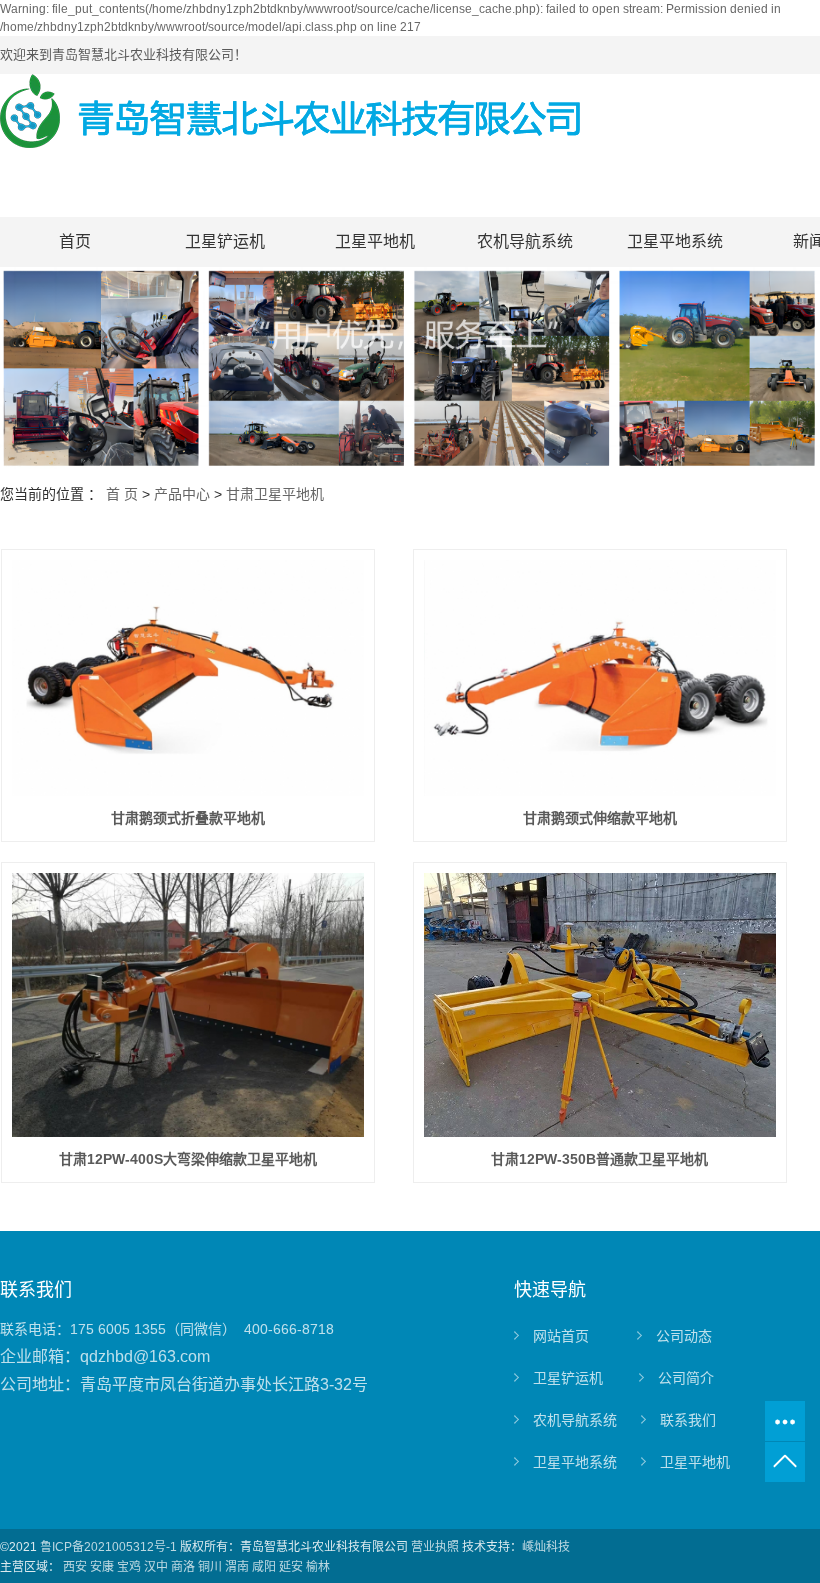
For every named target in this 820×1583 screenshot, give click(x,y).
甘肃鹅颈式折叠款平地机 (188, 818)
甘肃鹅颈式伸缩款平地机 (600, 818)
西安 (75, 1567)
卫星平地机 (375, 241)
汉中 (156, 1567)
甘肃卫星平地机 (275, 494)
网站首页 (561, 1336)
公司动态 (684, 1336)
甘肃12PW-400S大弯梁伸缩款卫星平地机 (188, 1159)
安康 (102, 1567)
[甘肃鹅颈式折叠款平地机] (188, 678)
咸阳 (264, 1567)
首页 (75, 241)
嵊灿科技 (546, 1547)
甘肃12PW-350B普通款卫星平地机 (599, 1159)
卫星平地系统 (675, 241)
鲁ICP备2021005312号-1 (108, 1547)
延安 (291, 1567)
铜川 (210, 1567)
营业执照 (435, 1547)
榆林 (318, 1567)
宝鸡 (129, 1567)
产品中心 (182, 494)
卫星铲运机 (225, 241)
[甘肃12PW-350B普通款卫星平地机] (600, 1005)
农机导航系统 (525, 241)
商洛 (183, 1567)
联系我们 (688, 1420)
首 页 (122, 494)
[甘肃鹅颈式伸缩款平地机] (600, 678)
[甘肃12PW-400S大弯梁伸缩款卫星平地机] (188, 1005)
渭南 (237, 1567)
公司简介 (686, 1378)
